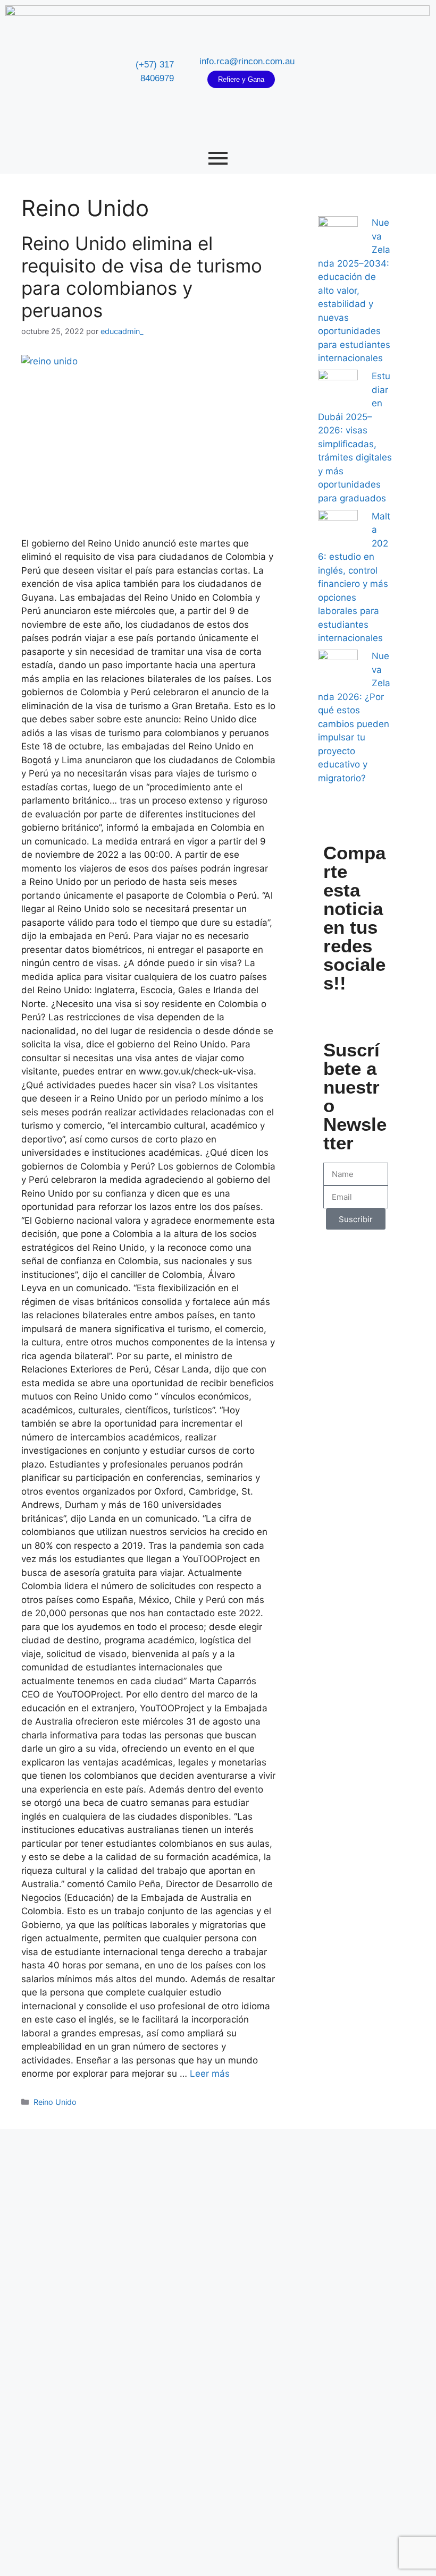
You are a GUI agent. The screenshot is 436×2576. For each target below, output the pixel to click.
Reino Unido (55, 2102)
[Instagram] (360, 72)
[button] (332, 1010)
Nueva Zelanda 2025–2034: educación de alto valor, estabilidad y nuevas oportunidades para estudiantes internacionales (354, 290)
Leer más (210, 2074)
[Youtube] (379, 72)
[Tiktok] (398, 72)
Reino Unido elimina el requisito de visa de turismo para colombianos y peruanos (142, 277)
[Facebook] (341, 72)
